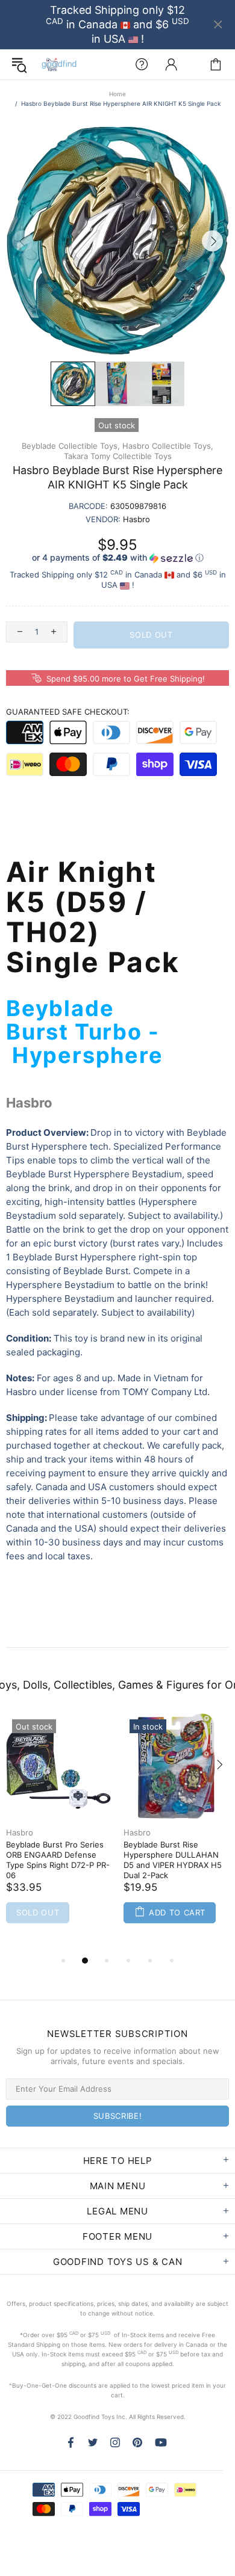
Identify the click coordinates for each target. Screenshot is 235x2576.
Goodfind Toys (59, 64)
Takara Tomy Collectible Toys (118, 456)
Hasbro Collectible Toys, (168, 446)
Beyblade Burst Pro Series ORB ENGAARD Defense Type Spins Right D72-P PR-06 (58, 1860)
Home (117, 94)
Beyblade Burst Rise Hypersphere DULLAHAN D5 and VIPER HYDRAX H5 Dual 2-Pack (173, 1860)
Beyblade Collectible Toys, (71, 446)
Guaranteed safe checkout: (68, 712)
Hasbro (20, 1832)
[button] (117, 558)
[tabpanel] (59, 1833)
